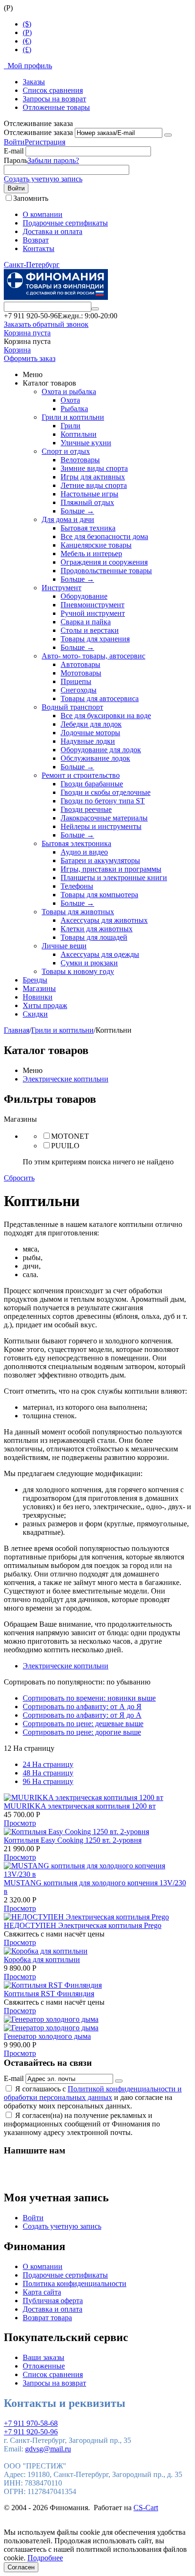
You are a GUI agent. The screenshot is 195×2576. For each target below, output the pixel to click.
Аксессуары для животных (104, 920)
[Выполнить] (168, 135)
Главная (17, 1030)
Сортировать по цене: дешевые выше (83, 1724)
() (27, 32)
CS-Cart (146, 2508)
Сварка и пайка (86, 622)
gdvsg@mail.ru (48, 2449)
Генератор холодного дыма (47, 2036)
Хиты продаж (45, 1005)
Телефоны (77, 886)
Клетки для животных (97, 929)
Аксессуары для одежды (100, 954)
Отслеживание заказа (38, 132)
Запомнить (31, 198)
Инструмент (62, 588)
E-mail (14, 151)
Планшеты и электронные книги (114, 878)
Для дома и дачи (68, 519)
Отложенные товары (56, 107)
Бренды (35, 980)
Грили (71, 426)
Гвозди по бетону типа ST (103, 801)
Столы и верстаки (90, 630)
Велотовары (80, 460)
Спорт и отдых (66, 451)
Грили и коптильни (73, 417)
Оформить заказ (30, 358)
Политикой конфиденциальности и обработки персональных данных (93, 2093)
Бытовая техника (88, 528)
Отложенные (44, 2366)
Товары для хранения (95, 639)
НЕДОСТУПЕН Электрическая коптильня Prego (83, 1925)
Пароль (16, 160)
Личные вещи (64, 946)
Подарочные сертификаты (65, 223)
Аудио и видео (84, 852)
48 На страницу (48, 1773)
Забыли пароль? (53, 160)
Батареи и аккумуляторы (100, 860)
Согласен (21, 2567)
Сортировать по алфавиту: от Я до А (82, 1715)
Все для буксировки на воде (106, 716)
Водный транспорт (72, 707)
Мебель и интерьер (91, 554)
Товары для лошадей (94, 937)
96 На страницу (48, 1781)
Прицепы (76, 681)
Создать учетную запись (43, 179)
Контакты (39, 248)
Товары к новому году (78, 971)
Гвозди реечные (86, 809)
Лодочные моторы (90, 733)
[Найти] (95, 309)
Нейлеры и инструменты (101, 826)
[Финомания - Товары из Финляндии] (56, 297)
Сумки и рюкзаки (89, 963)
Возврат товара (47, 2318)
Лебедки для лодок (91, 724)
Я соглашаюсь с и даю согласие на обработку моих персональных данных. (93, 2097)
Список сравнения (53, 90)
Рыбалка (74, 409)
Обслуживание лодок (95, 758)
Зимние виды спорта (94, 468)
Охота (70, 400)
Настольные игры (89, 494)
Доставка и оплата (53, 231)
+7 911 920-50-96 (31, 2432)
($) (27, 24)
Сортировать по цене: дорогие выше (82, 1732)
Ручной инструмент (93, 613)
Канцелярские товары (96, 545)
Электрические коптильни (66, 1079)
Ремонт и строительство (81, 775)
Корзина (17, 350)
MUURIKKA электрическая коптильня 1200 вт (80, 1806)
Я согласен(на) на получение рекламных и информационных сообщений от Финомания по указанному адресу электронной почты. (82, 2124)
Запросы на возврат (54, 99)
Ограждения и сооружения (104, 562)
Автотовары (80, 664)
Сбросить (19, 1178)
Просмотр (20, 1823)
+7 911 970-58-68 (31, 2423)
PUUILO (65, 1146)
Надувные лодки (88, 741)
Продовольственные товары (106, 571)
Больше (77, 511)
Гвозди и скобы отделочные (106, 792)
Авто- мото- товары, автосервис (93, 656)
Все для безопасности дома (104, 536)
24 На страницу (48, 1764)
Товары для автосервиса (100, 698)
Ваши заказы (44, 2357)
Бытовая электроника (76, 843)
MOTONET (70, 1136)
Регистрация (45, 142)
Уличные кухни (86, 443)
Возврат (36, 240)
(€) (27, 41)
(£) (27, 50)
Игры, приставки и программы (111, 869)
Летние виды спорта (94, 485)
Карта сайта (42, 2292)
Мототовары (81, 673)
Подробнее (45, 2558)
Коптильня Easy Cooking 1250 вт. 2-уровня (73, 1840)
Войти (14, 142)
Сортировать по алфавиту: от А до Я (82, 1707)
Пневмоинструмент (93, 605)
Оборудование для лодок (101, 750)
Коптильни (79, 434)
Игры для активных (93, 477)
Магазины (39, 988)
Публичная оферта (53, 2301)
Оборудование (84, 596)
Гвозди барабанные (92, 784)
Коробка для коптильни (42, 1959)
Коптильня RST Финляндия (49, 1994)
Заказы (34, 82)
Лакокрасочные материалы (104, 818)
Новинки (38, 997)
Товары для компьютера (99, 895)
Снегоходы (79, 690)
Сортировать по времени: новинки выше (89, 1698)
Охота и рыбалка (69, 392)
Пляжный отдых (87, 502)
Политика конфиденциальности (75, 2283)
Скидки (35, 1014)
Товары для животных (78, 912)
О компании (43, 214)
